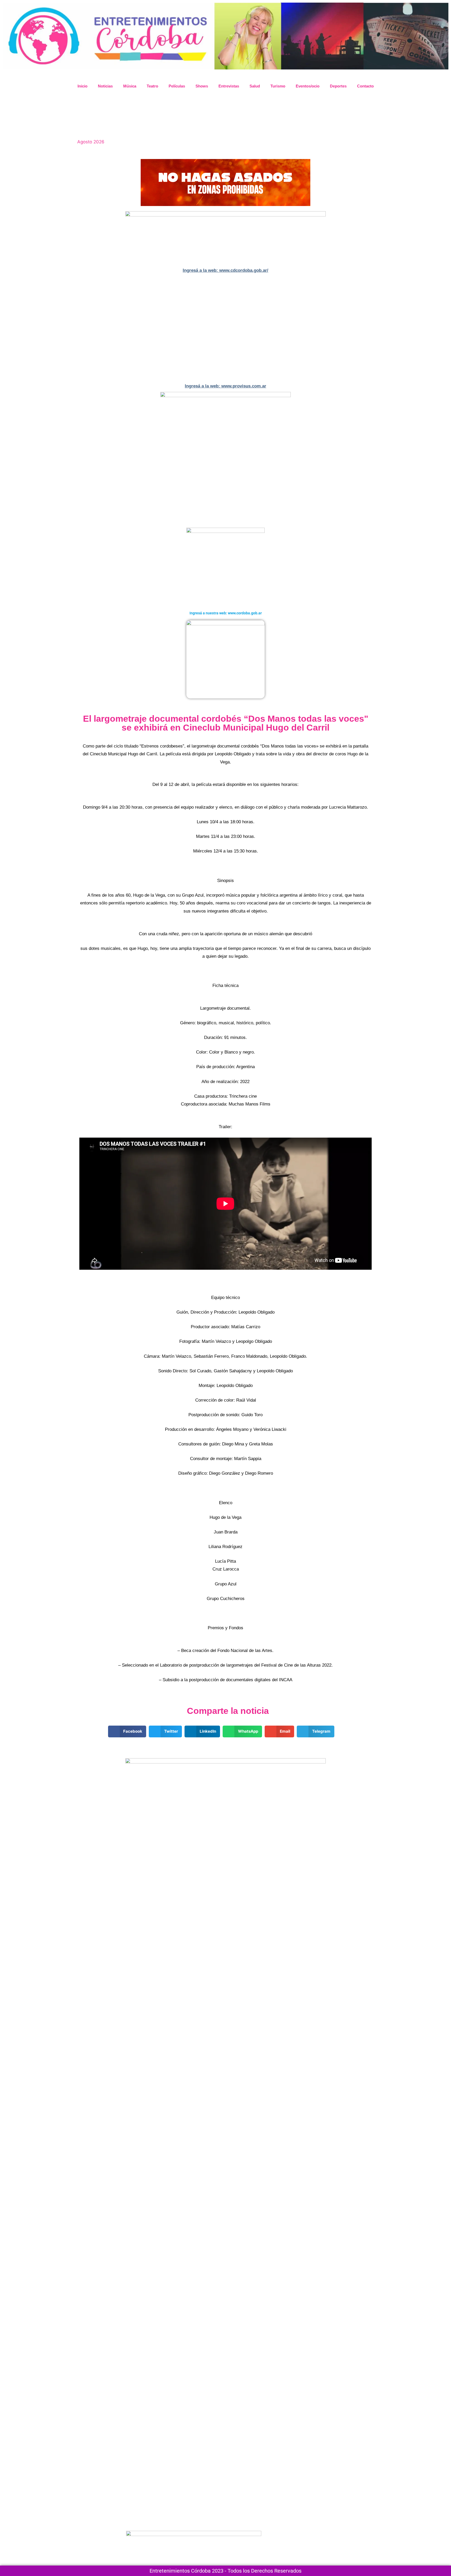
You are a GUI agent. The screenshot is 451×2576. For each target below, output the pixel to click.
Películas (177, 86)
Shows (202, 86)
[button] (84, 328)
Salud (255, 86)
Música (130, 86)
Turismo (278, 86)
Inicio (82, 86)
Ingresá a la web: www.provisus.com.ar (225, 386)
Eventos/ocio (308, 86)
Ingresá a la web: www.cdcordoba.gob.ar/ (225, 270)
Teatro (152, 86)
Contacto (365, 86)
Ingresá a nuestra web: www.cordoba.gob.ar (226, 613)
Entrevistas (229, 86)
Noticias (105, 86)
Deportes (338, 86)
